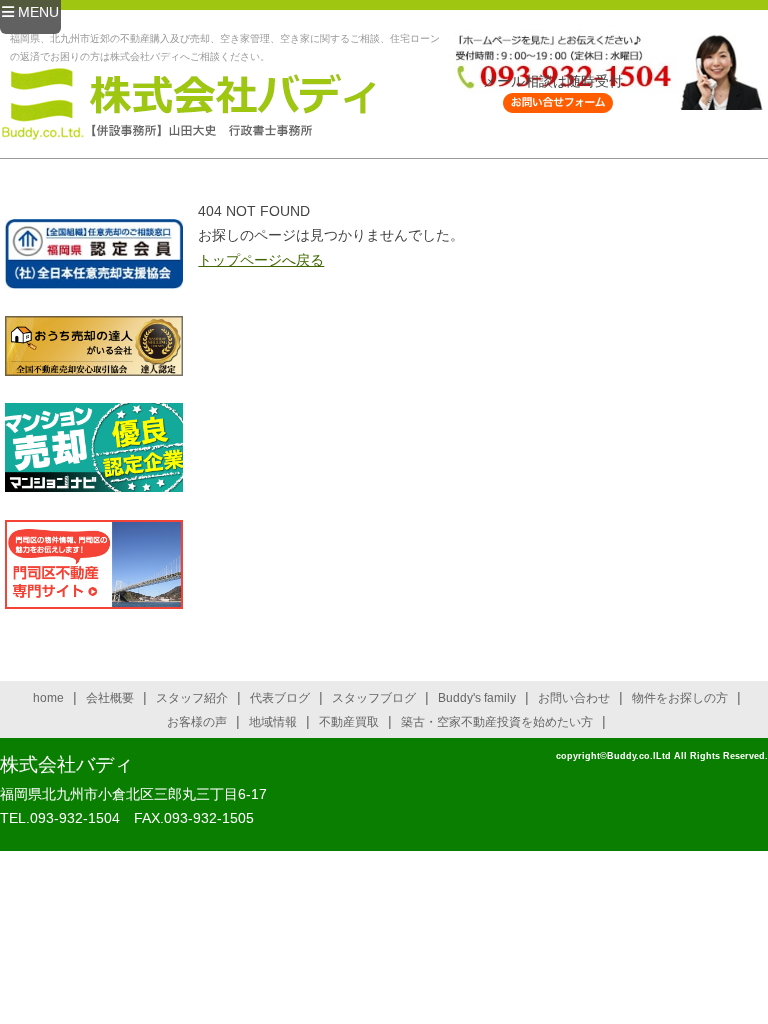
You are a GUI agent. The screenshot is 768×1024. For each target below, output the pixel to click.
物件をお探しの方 (680, 698)
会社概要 (110, 698)
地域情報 (273, 722)
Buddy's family (477, 698)
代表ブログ (280, 698)
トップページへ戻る (261, 260)
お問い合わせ (574, 698)
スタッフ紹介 (192, 698)
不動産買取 (349, 722)
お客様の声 (197, 722)
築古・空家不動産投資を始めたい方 (497, 722)
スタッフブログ (374, 698)
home (48, 698)
